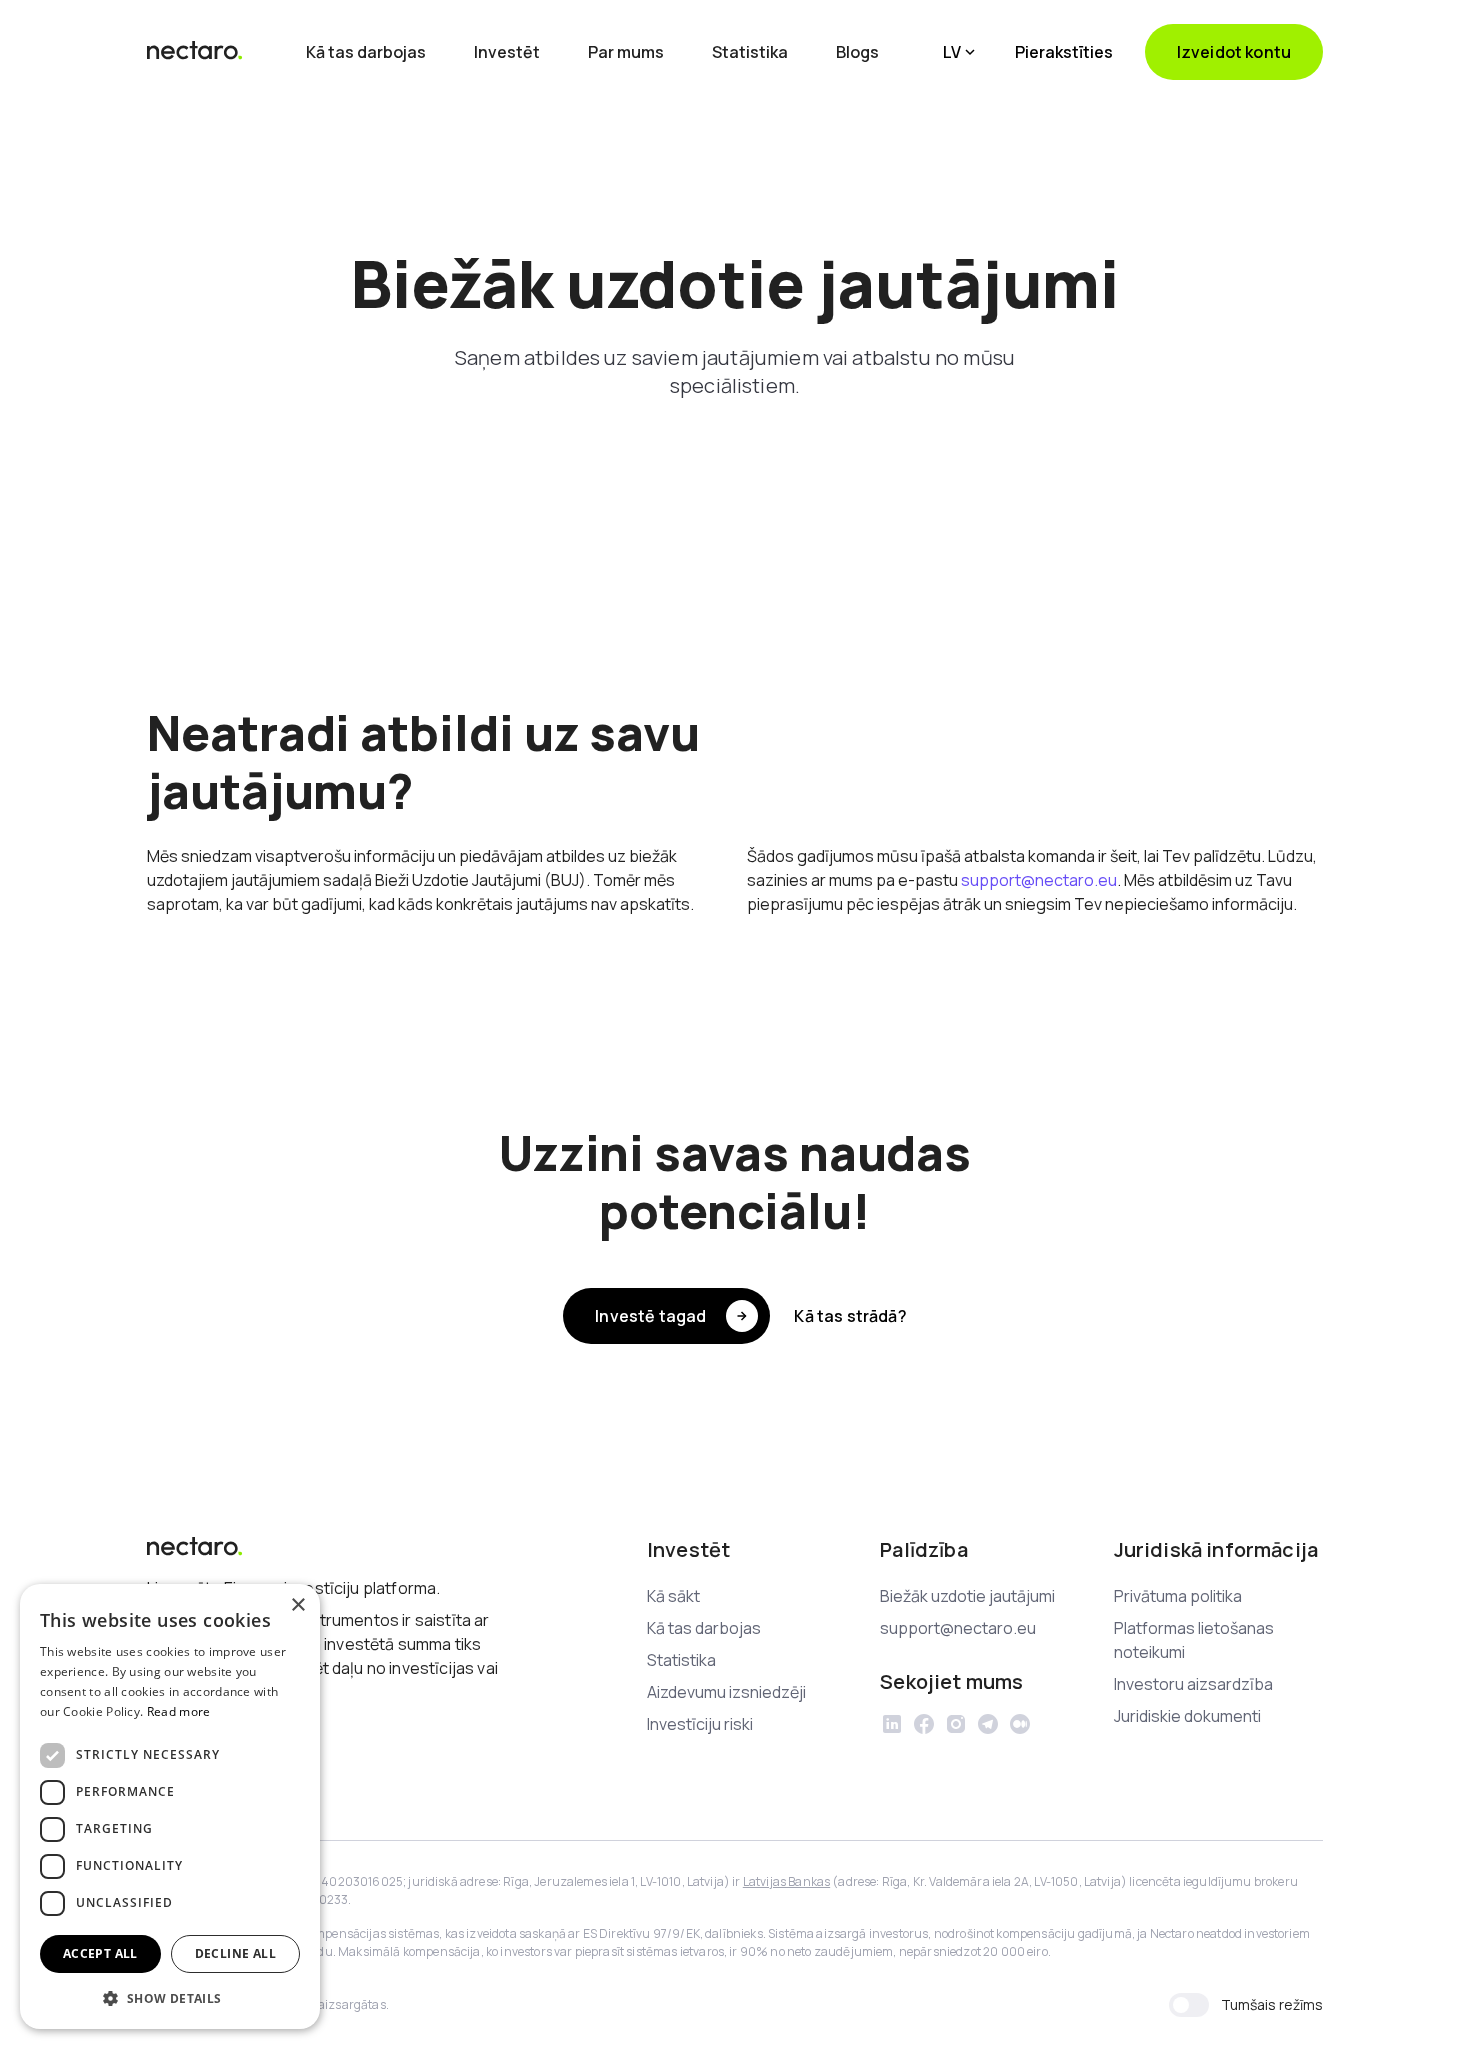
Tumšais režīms (1272, 2004)
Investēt (507, 52)
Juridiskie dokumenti (1187, 1716)
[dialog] (170, 1806)
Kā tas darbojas (366, 52)
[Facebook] (924, 1724)
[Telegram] (988, 1724)
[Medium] (1020, 1724)
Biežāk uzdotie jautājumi (967, 1596)
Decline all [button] (235, 1953)
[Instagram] (956, 1724)
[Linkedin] (892, 1724)
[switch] (1189, 2005)
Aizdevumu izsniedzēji (726, 1692)
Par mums (626, 52)
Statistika (750, 52)
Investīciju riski (700, 1724)
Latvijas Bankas (786, 1881)
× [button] (297, 1605)
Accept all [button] (100, 1953)
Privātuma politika (1178, 1596)
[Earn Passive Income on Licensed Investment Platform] (195, 52)
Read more (179, 1711)
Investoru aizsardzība (1193, 1684)
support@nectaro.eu (1039, 880)
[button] (959, 52)
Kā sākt (673, 1596)
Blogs (857, 52)
